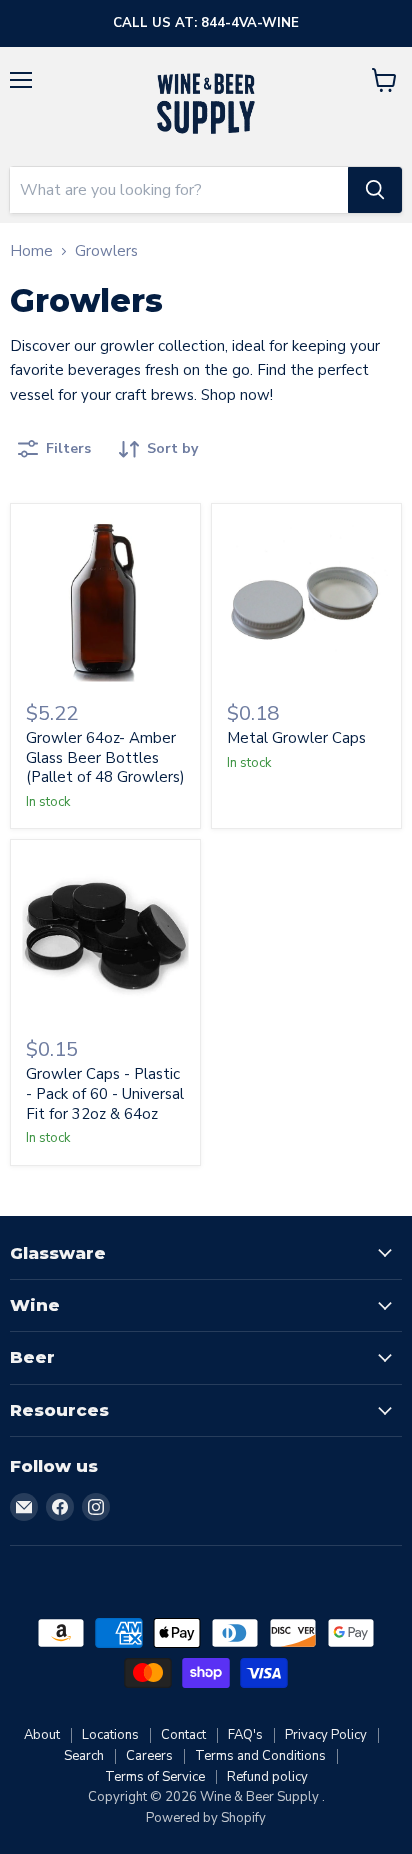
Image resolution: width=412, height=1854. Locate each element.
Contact (183, 1735)
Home (31, 251)
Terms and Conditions (260, 1756)
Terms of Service (155, 1777)
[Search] (375, 190)
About (42, 1735)
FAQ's (245, 1735)
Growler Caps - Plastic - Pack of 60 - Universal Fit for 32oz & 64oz (105, 1093)
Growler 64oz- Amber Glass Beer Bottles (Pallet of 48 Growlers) (105, 757)
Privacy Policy (326, 1735)
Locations (110, 1735)
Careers (149, 1756)
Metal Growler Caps (296, 738)
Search (84, 1756)
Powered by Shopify (206, 1818)
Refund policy (267, 1777)
